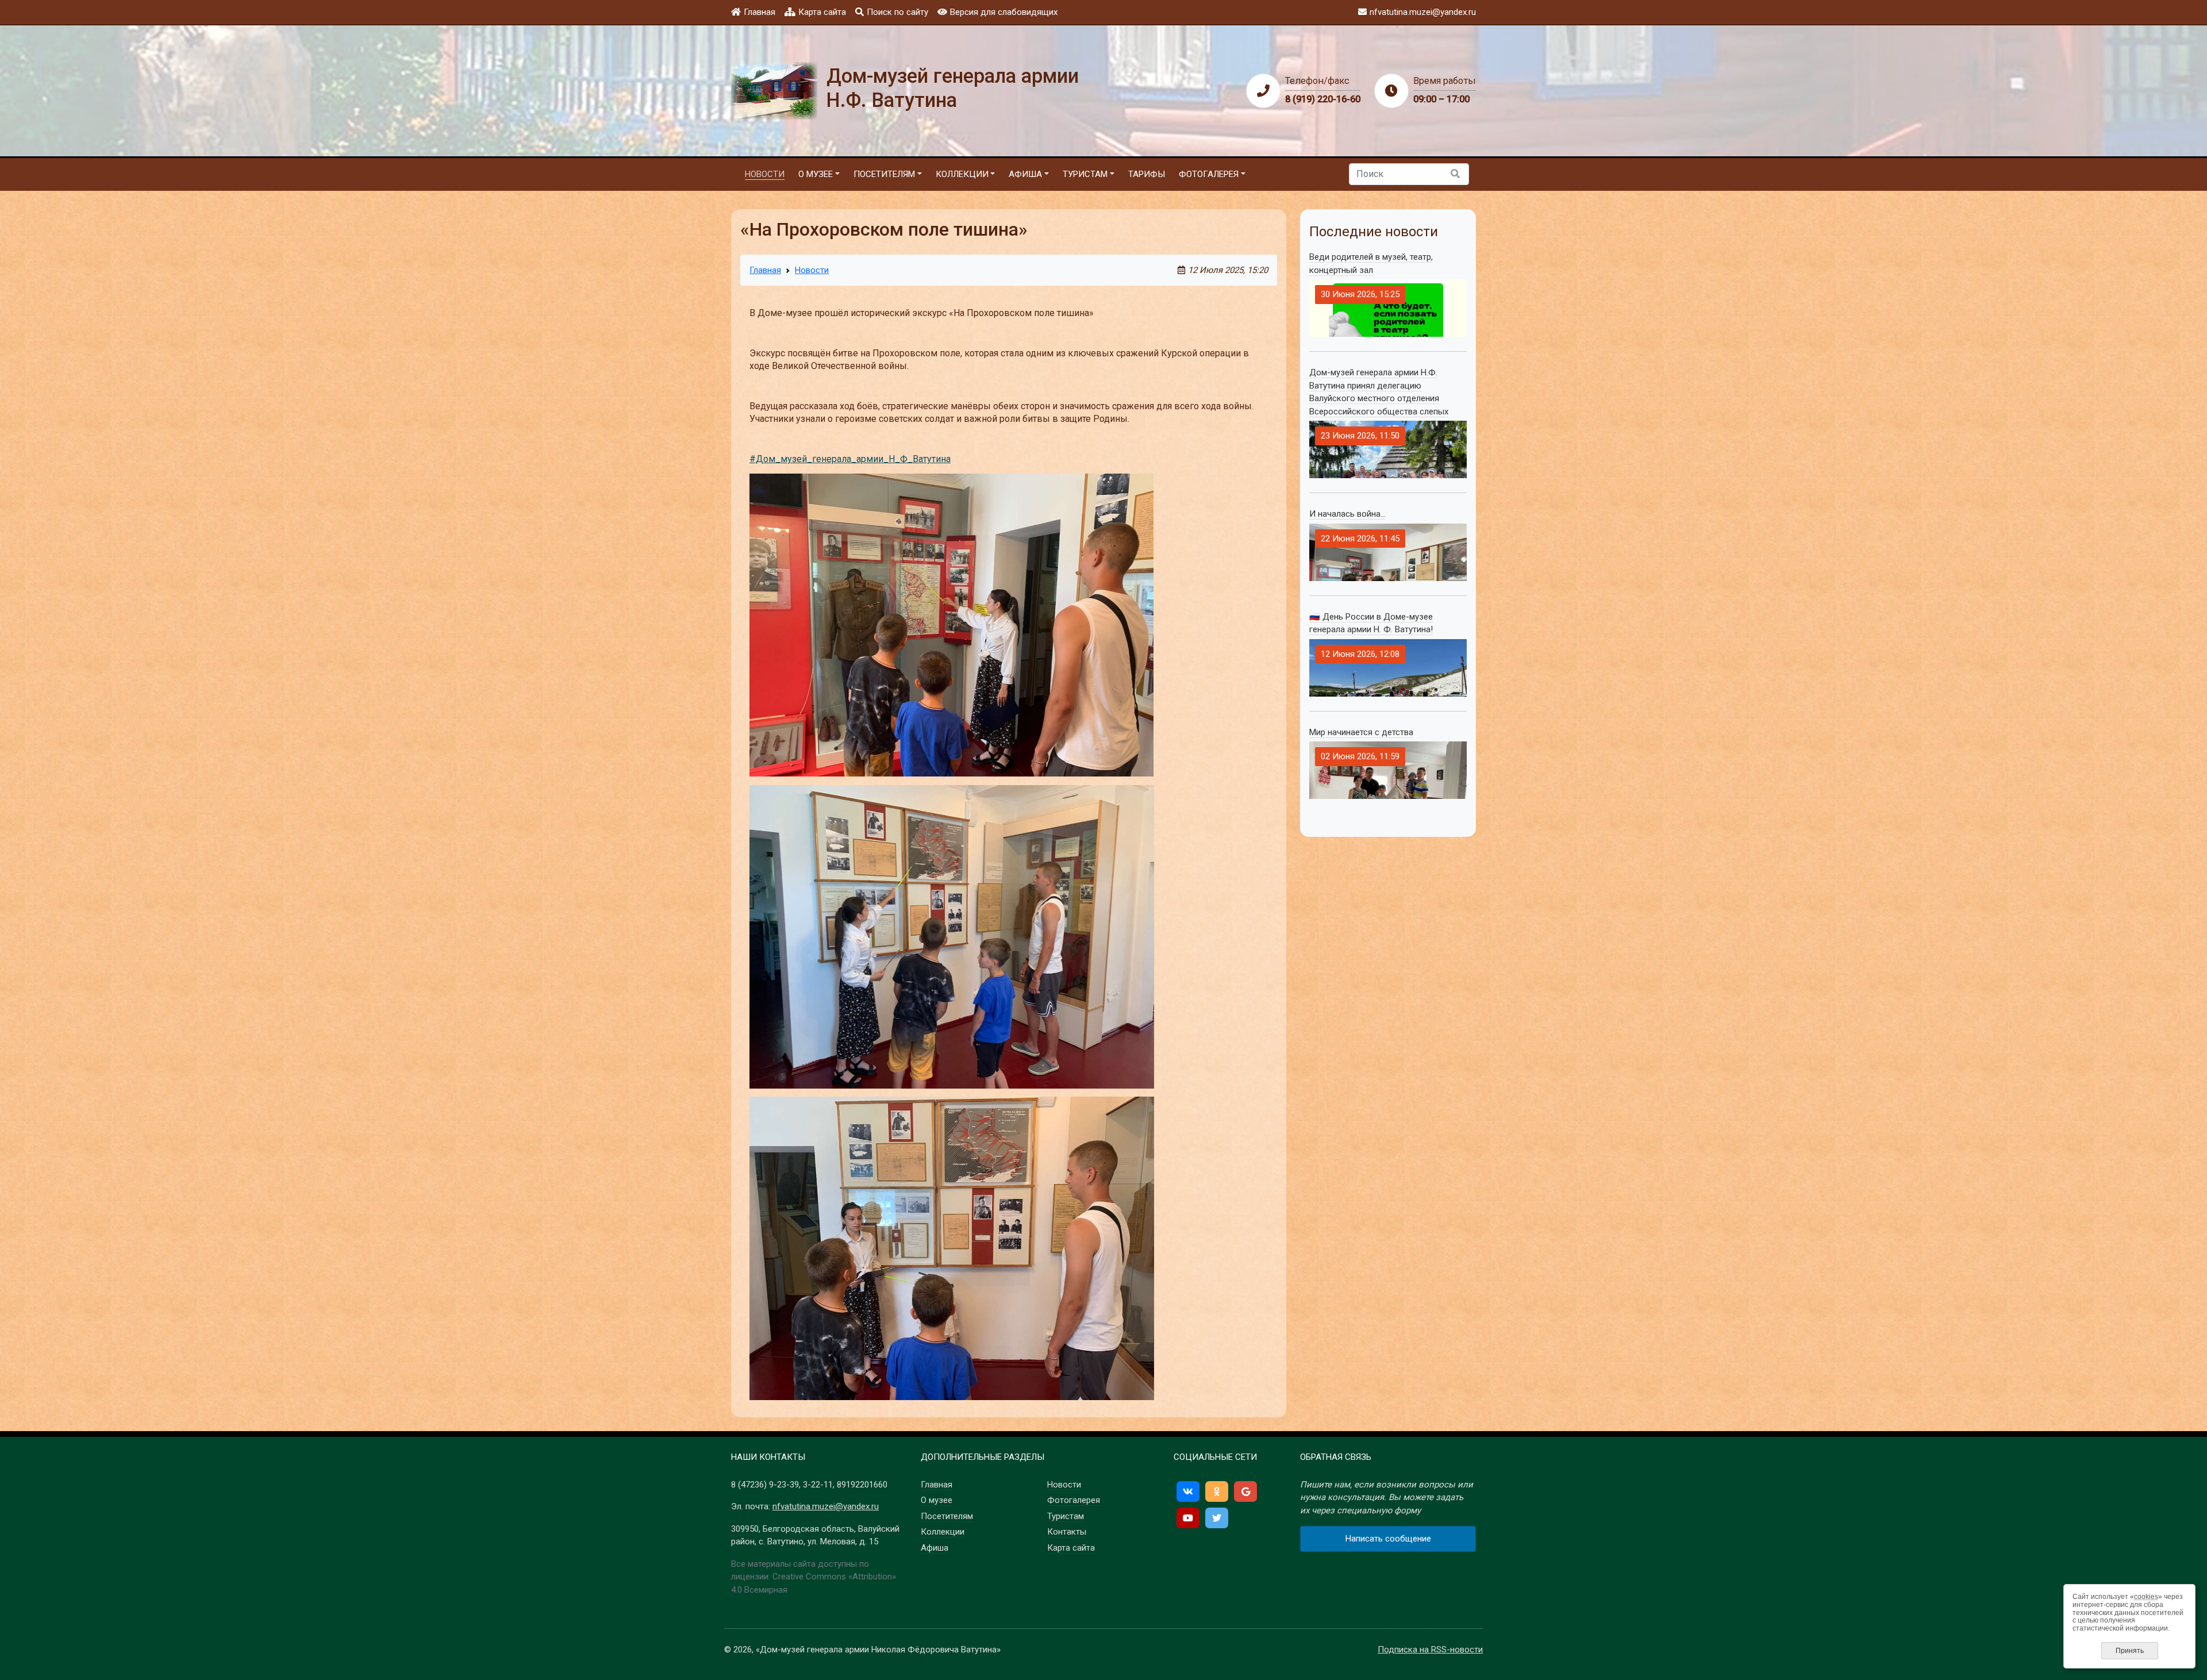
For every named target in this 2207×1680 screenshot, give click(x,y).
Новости (812, 270)
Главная (760, 12)
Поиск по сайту (897, 12)
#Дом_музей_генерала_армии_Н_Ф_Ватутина (850, 459)
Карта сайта (822, 12)
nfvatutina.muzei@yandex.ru (826, 1506)
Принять (2130, 1651)
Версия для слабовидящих (1004, 12)
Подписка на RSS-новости (1430, 1650)
